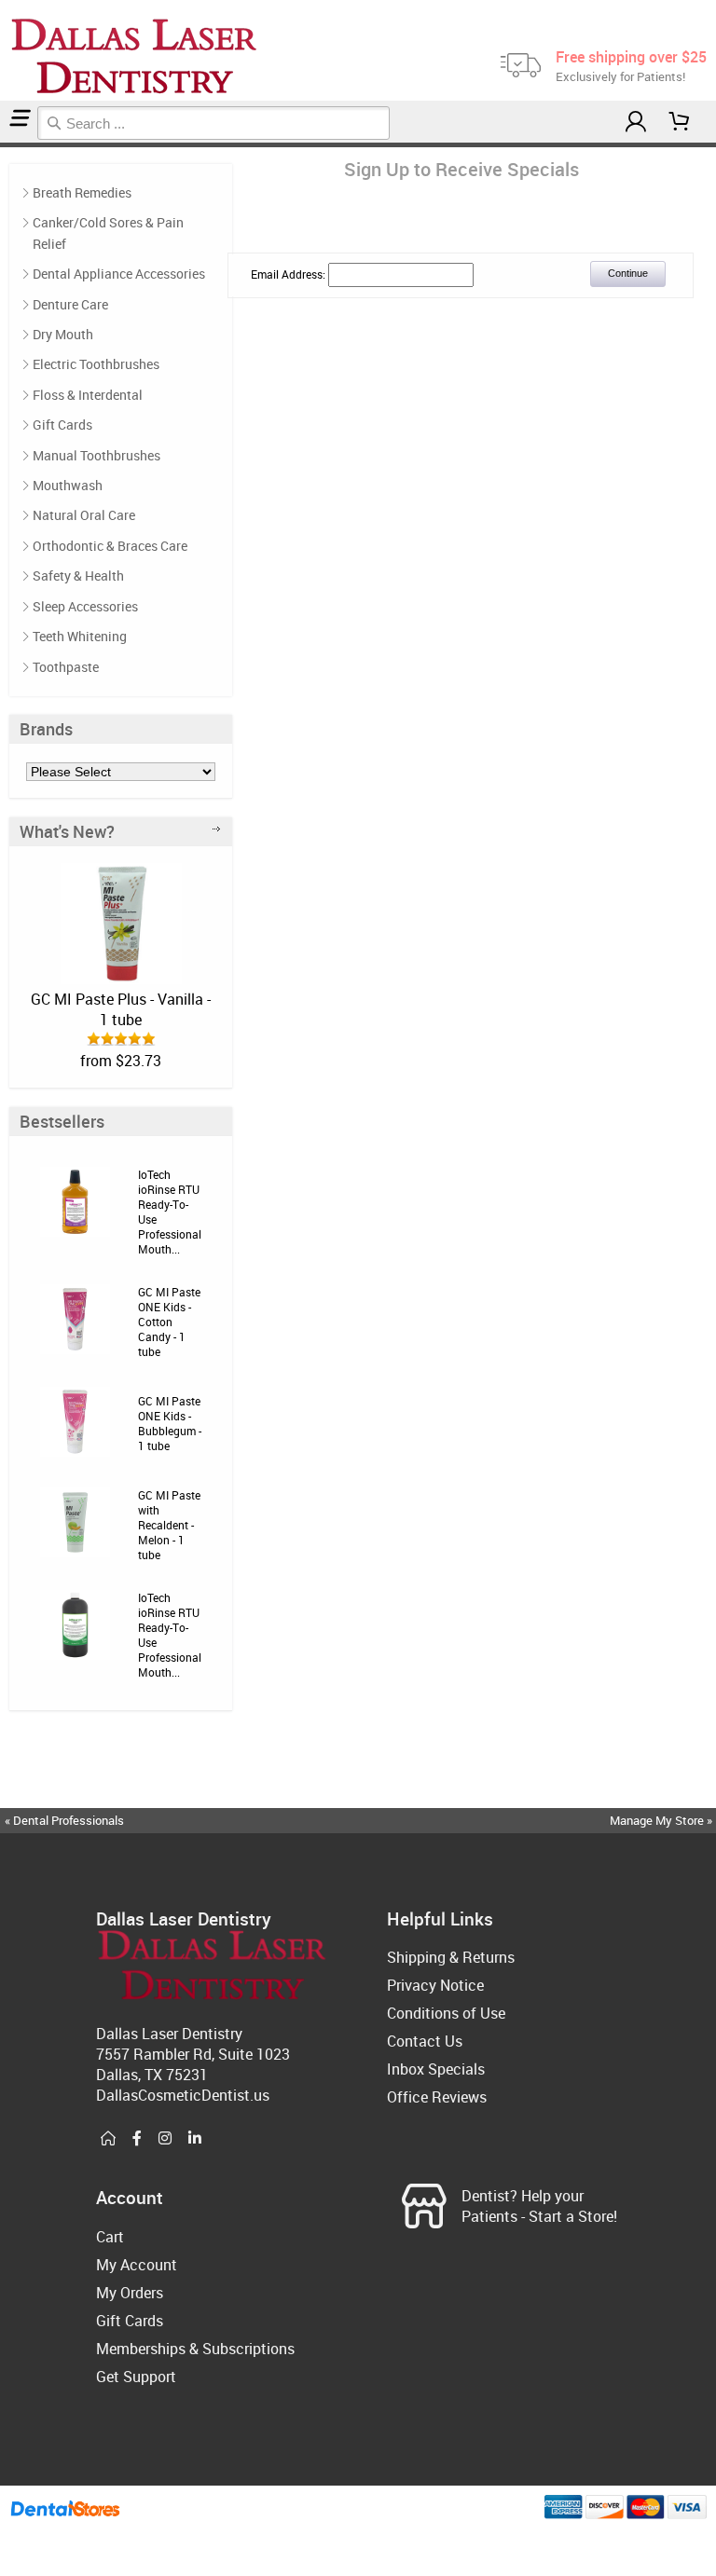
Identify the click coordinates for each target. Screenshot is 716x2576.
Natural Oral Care (84, 515)
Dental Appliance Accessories (119, 274)
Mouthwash (68, 485)
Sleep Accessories (85, 606)
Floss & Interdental (88, 395)
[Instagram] (165, 2139)
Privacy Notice (435, 1985)
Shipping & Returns (451, 1957)
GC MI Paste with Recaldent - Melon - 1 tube (169, 1525)
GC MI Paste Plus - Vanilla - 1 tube (121, 1009)
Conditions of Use (446, 2013)
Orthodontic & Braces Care (110, 546)
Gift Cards (62, 425)
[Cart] (680, 122)
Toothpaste (66, 667)
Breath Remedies (82, 192)
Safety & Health (78, 575)
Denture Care (70, 304)
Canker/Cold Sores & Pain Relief (108, 233)
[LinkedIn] (195, 2139)
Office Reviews (437, 2097)
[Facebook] (137, 2139)
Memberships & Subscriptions (195, 2349)
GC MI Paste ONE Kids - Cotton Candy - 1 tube (169, 1322)
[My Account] (636, 122)
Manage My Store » (662, 1820)
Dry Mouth (63, 334)
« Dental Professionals (64, 1820)
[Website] (108, 2139)
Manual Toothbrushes (96, 455)
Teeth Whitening (80, 636)
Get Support (136, 2377)
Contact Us (425, 2041)
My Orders (130, 2293)
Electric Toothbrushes (96, 364)
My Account (137, 2265)
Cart (110, 2237)
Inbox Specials (436, 2069)
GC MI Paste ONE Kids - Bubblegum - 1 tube (170, 1423)
